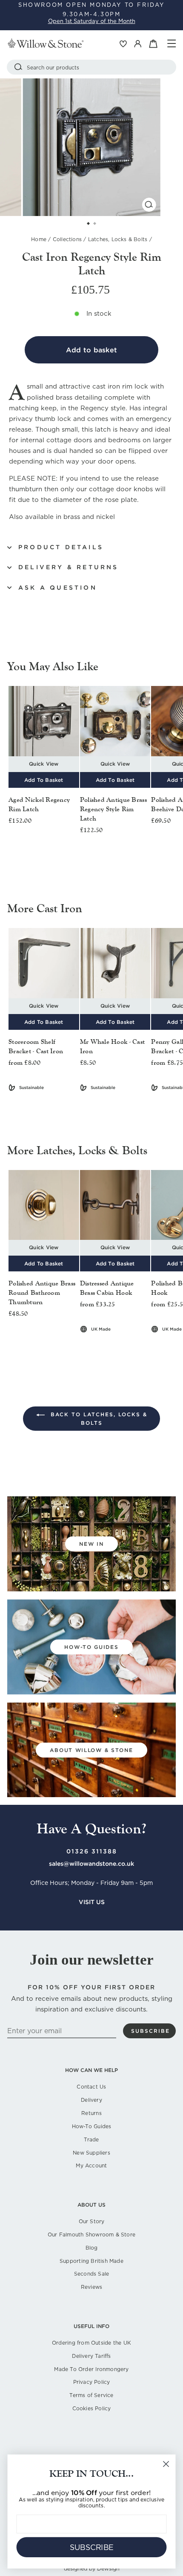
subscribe (150, 2031)
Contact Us (91, 2087)
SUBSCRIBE (92, 2547)
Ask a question (58, 588)
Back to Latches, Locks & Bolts (98, 1419)
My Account (91, 2165)
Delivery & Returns (69, 567)
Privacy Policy (92, 2382)
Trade (91, 2139)
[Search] (18, 67)
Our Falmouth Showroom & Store (91, 2235)
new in (91, 1544)
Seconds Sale (92, 2274)
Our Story (92, 2221)
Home (39, 239)
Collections (67, 239)
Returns (91, 2113)
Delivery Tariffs (91, 2356)
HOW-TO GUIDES (91, 1647)
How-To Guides (92, 2126)
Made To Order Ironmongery (91, 2369)
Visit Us (92, 1902)
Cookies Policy (92, 2408)
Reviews (91, 2287)
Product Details (61, 547)
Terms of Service (91, 2395)
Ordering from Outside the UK (91, 2343)
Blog (92, 2248)
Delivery (91, 2100)
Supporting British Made (91, 2261)
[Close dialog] (166, 2464)
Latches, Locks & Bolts (118, 239)
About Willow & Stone (91, 1750)
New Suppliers (91, 2153)
